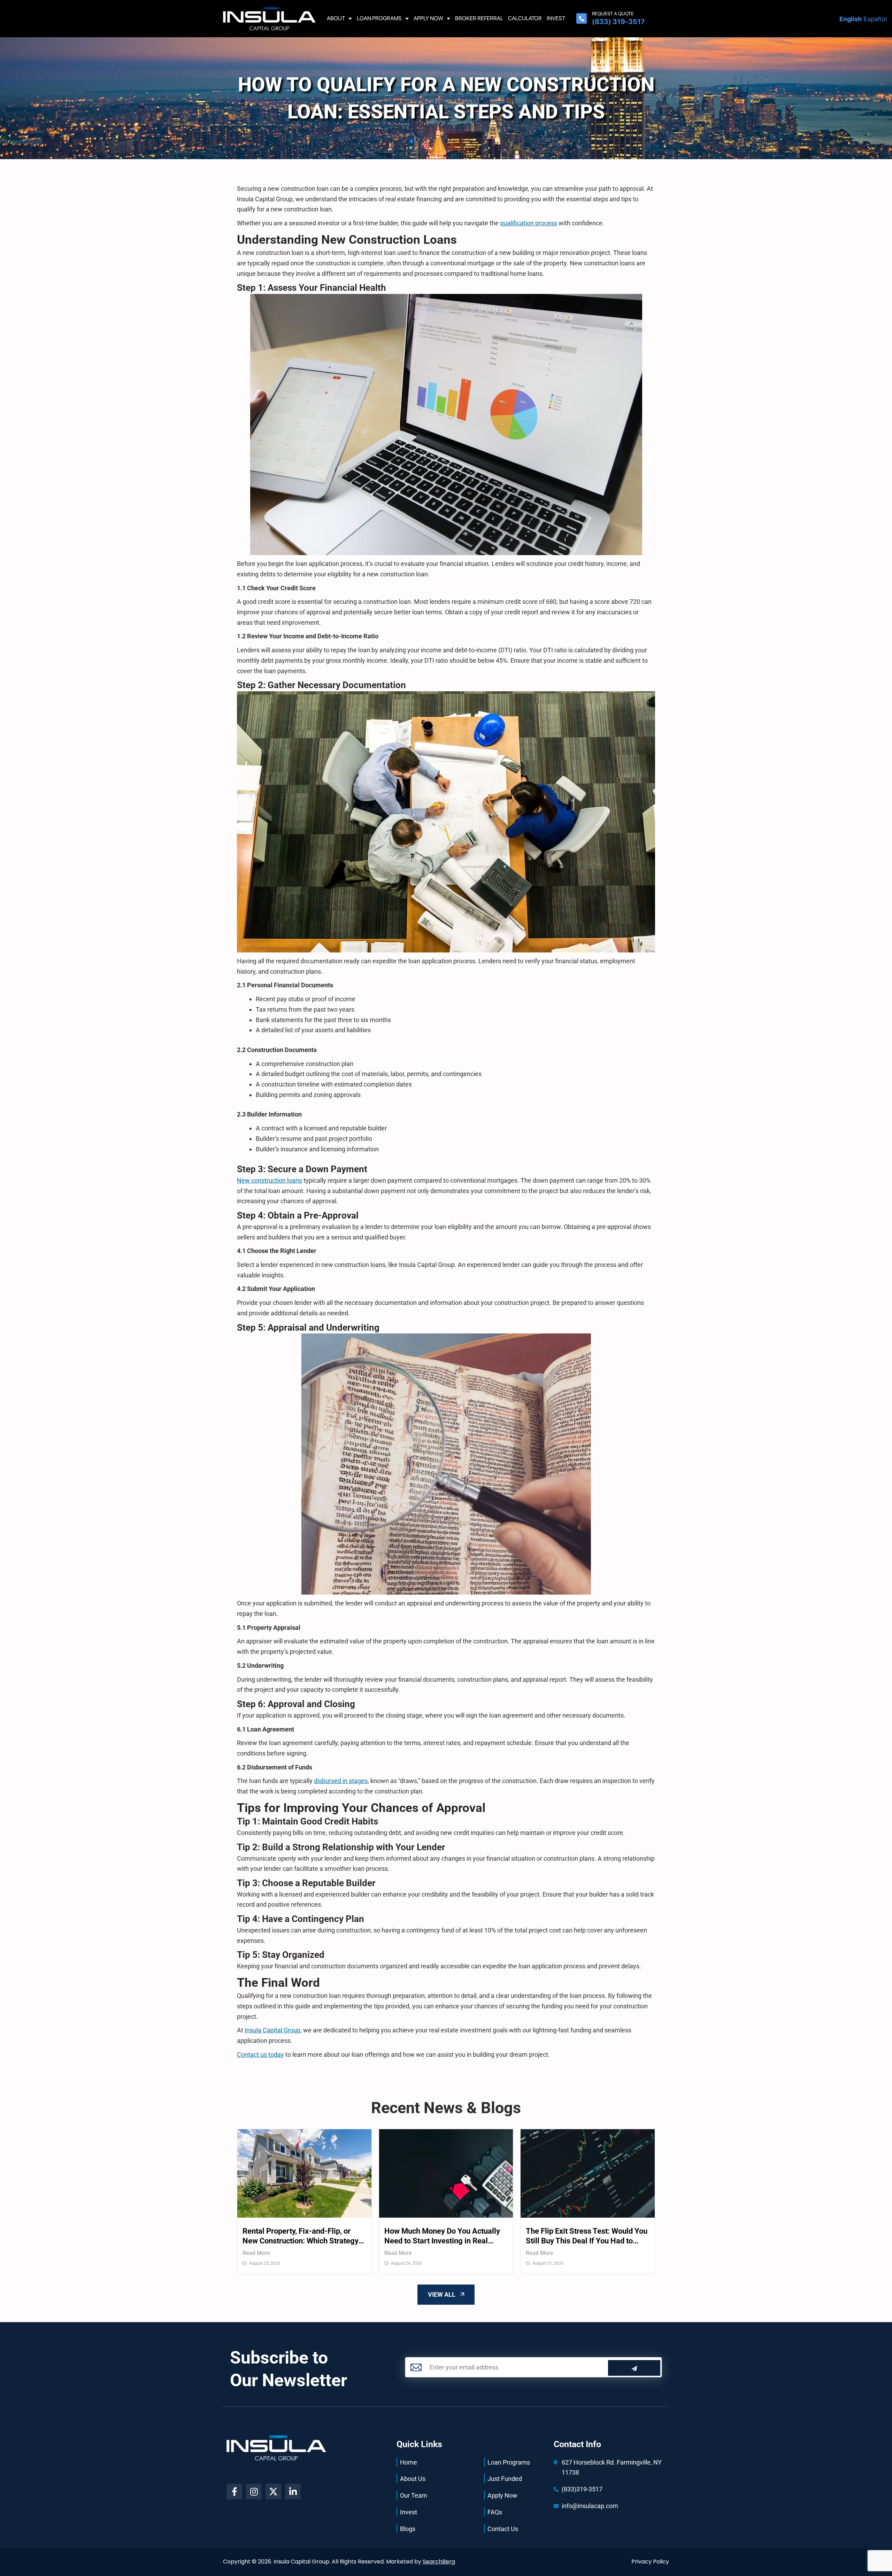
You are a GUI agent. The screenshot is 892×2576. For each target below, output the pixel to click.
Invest (556, 18)
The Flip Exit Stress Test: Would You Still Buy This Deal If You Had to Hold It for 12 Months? (587, 2236)
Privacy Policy (650, 2562)
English (851, 19)
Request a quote (613, 14)
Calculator (525, 18)
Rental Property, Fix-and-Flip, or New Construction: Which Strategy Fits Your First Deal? (301, 2236)
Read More (256, 2253)
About (336, 18)
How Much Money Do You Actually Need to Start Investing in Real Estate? (442, 2236)
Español (875, 19)
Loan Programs (379, 18)
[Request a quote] (582, 18)
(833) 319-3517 (618, 22)
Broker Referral (479, 18)
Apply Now (428, 18)
